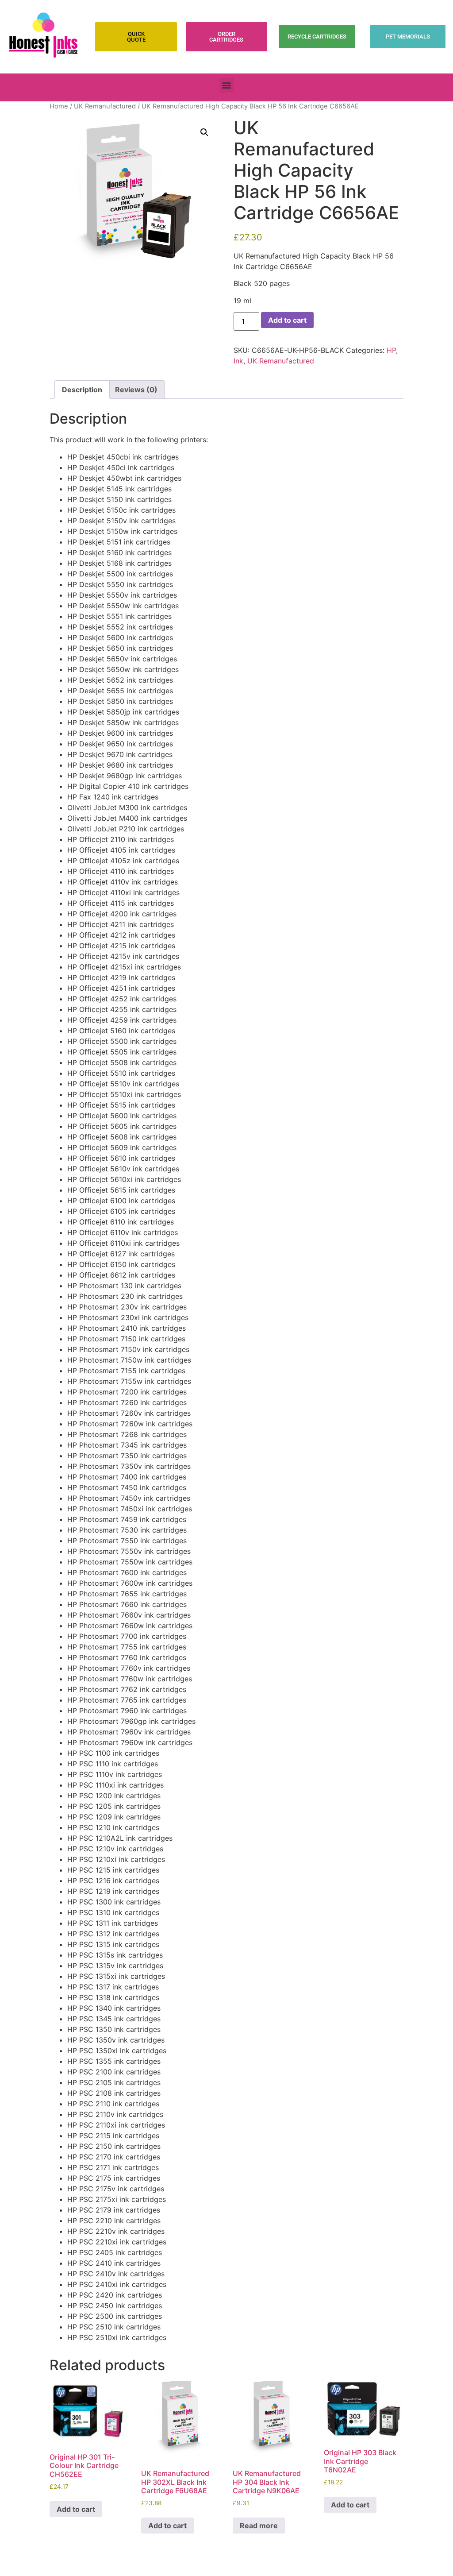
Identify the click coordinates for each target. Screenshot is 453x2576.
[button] (227, 85)
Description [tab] (82, 390)
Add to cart (287, 320)
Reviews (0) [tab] (136, 390)
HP (391, 350)
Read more (259, 2526)
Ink (238, 361)
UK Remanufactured (105, 106)
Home (59, 106)
